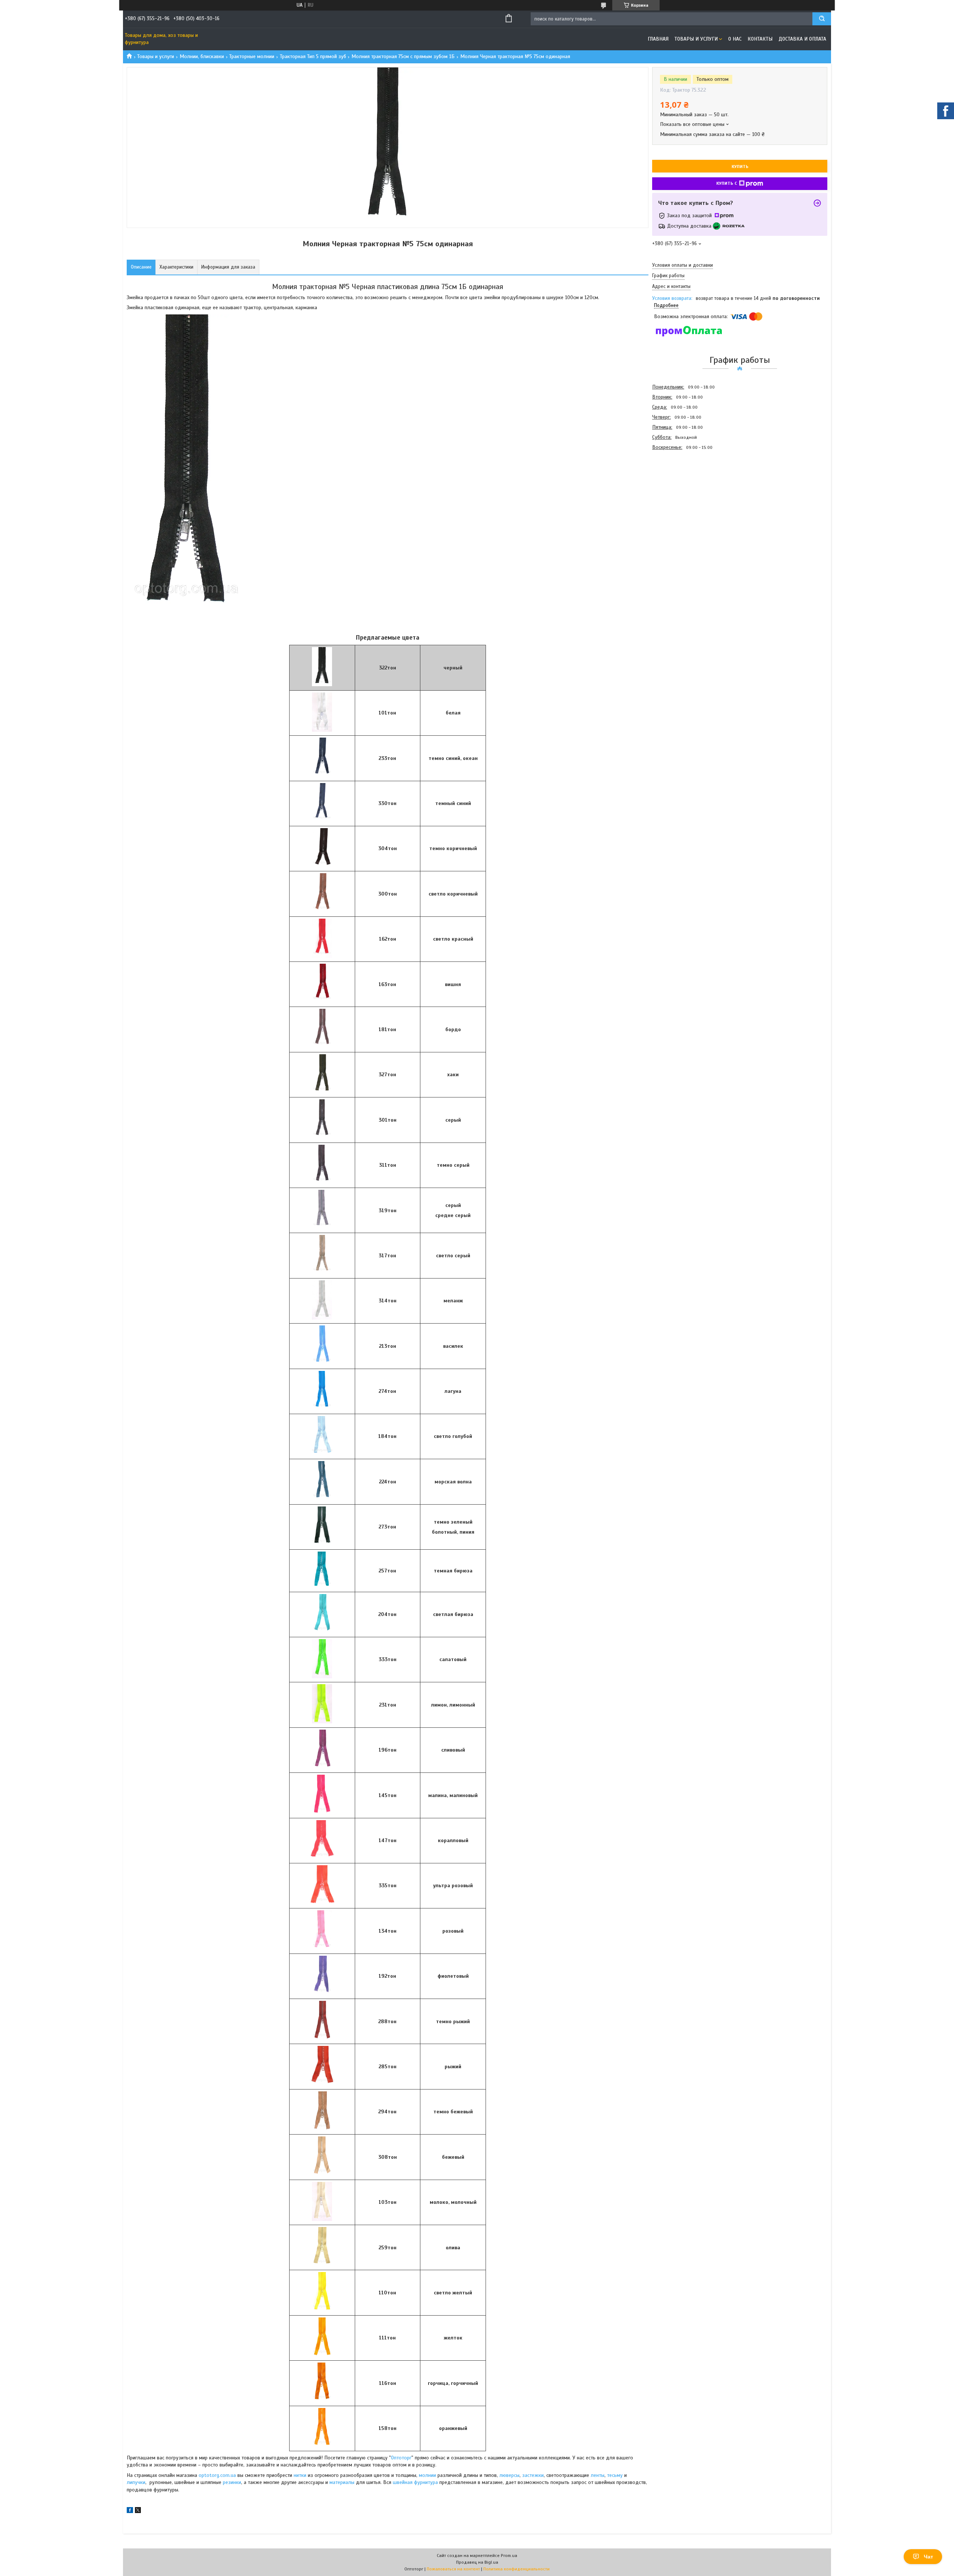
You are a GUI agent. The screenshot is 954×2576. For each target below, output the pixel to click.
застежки (533, 2475)
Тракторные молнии (252, 56)
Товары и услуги (696, 39)
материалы (342, 2482)
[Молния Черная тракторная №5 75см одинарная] (679, 492)
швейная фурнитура (416, 2482)
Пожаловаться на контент (453, 2569)
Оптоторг (401, 2458)
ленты (598, 2475)
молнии (427, 2475)
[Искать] (822, 19)
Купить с (727, 183)
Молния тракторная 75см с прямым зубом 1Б (403, 56)
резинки (232, 2482)
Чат (928, 2557)
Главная (658, 39)
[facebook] (130, 2511)
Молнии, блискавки (202, 56)
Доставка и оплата (802, 39)
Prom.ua (509, 2556)
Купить (740, 167)
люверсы (509, 2475)
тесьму (615, 2475)
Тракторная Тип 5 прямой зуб (313, 56)
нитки (300, 2475)
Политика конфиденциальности (517, 2569)
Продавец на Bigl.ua (477, 2562)
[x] (138, 2511)
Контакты (760, 39)
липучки (136, 2482)
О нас (735, 39)
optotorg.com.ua (217, 2475)
